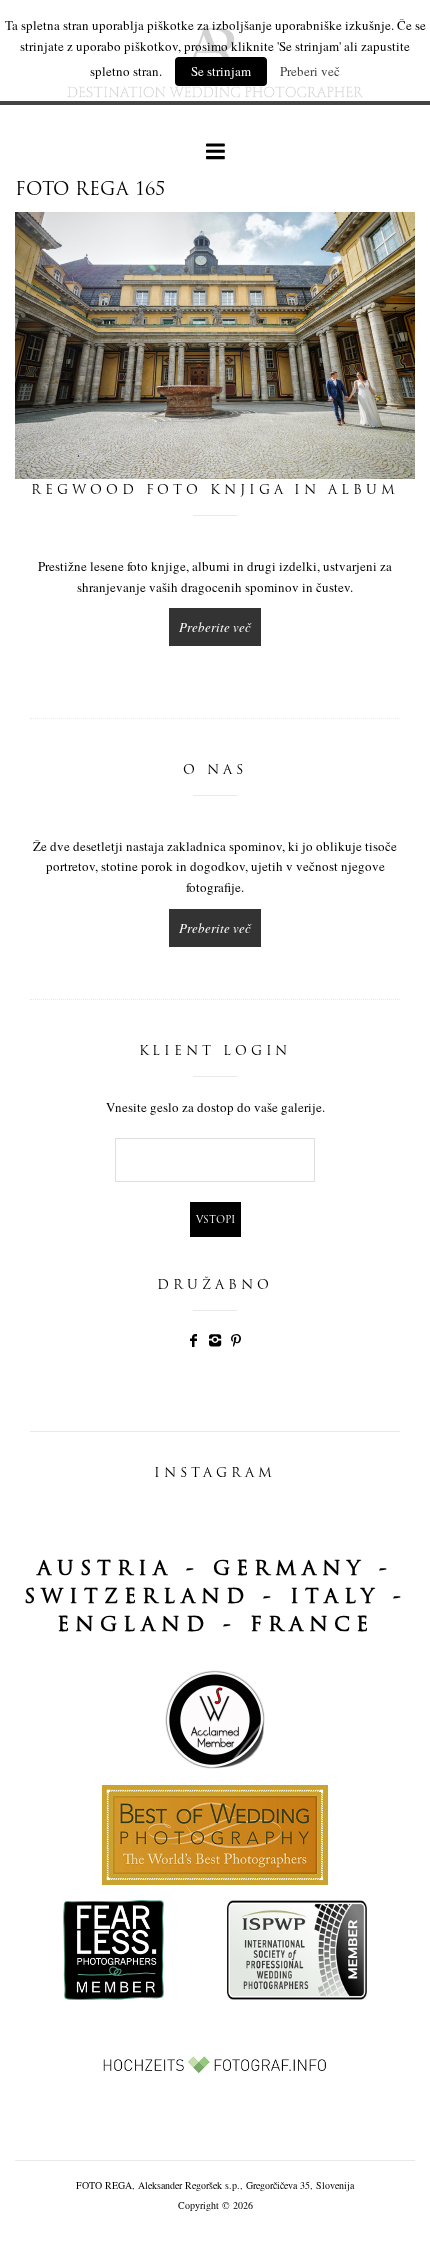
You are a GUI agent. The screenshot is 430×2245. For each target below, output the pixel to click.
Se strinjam (221, 71)
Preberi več (310, 71)
